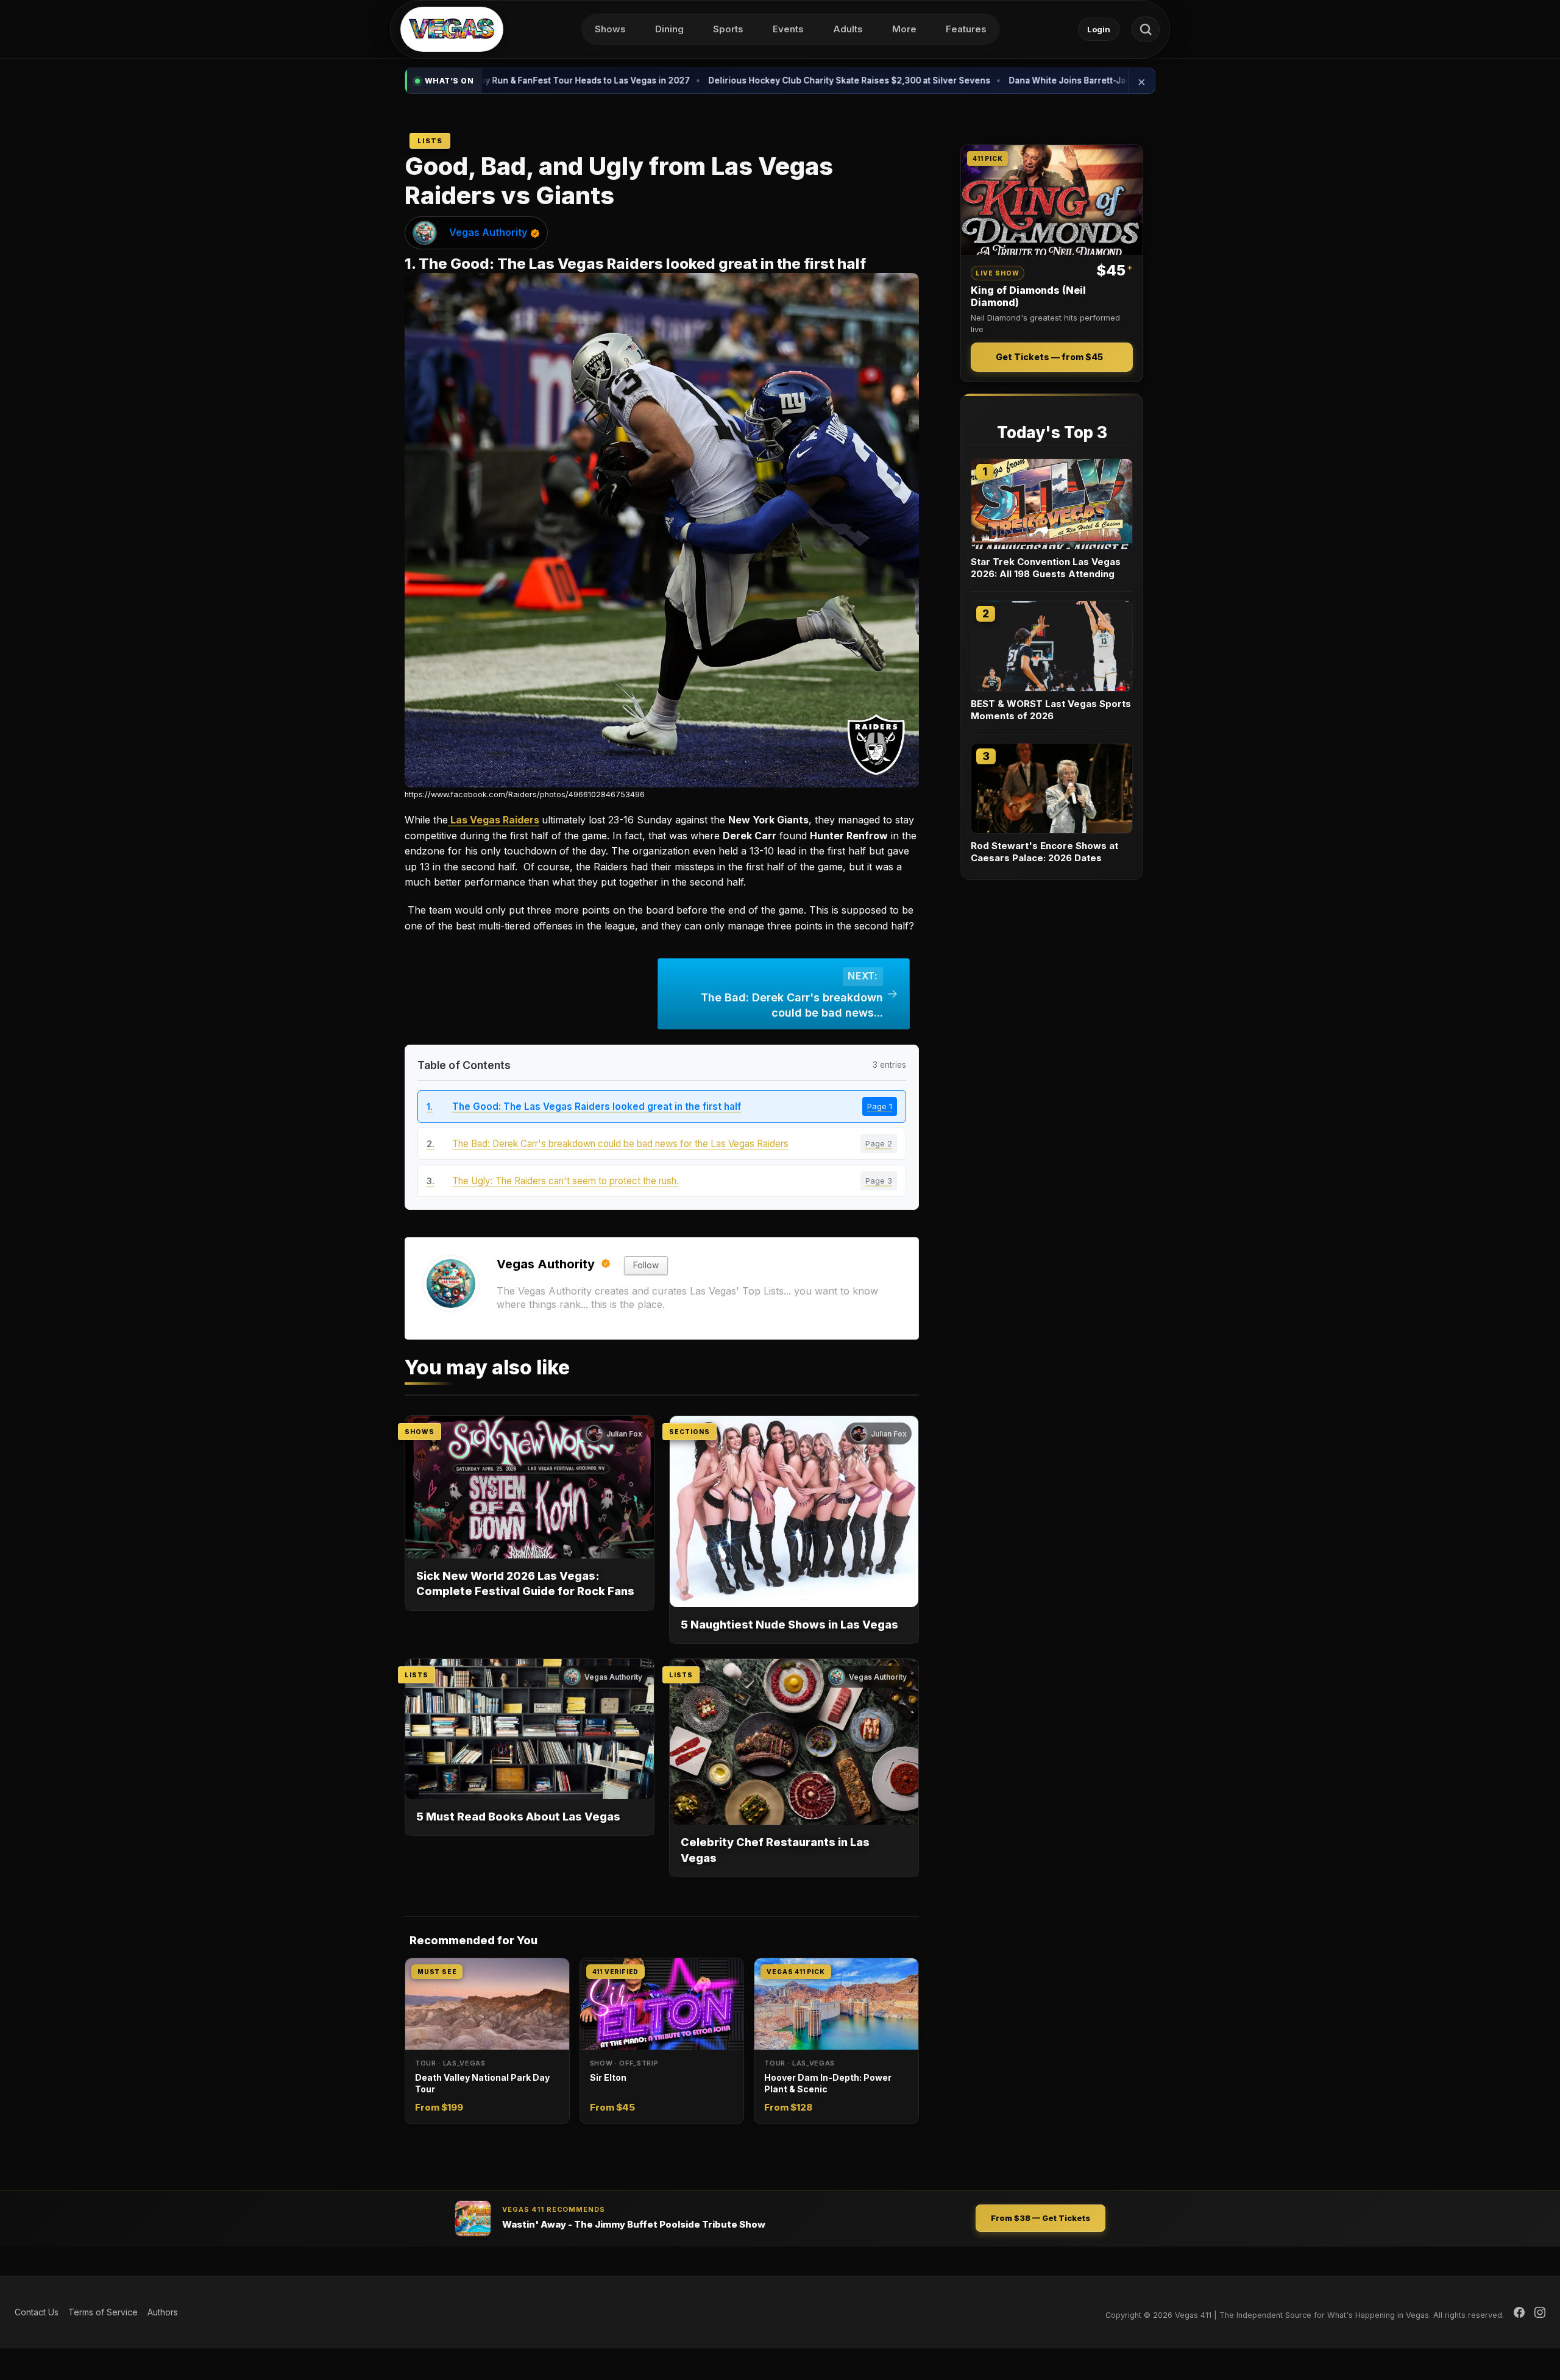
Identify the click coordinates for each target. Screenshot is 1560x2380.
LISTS (417, 1675)
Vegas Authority (488, 232)
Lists (430, 141)
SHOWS (420, 1432)
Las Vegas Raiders (494, 820)
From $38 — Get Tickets (1041, 2218)
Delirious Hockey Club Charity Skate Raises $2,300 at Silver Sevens (722, 80)
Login (1099, 29)
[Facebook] (1519, 2312)
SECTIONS (690, 1432)
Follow (646, 1265)
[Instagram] (1540, 2312)
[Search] (1146, 29)
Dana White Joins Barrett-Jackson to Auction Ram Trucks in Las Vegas (1028, 80)
